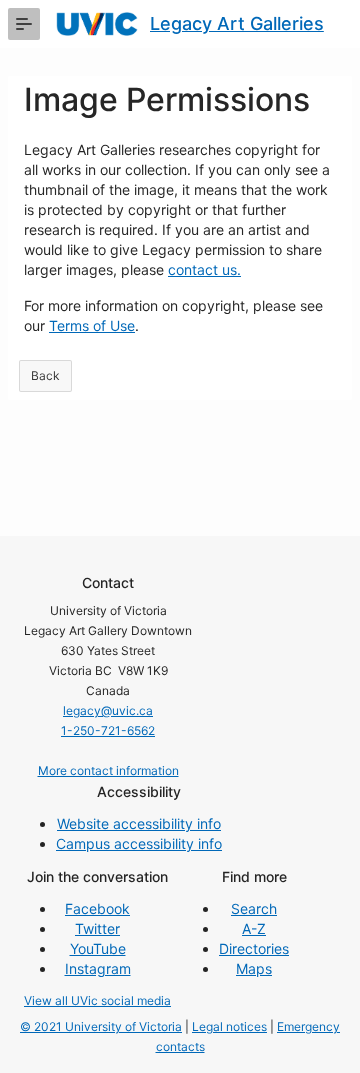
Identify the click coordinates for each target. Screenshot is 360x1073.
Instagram (98, 968)
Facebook (97, 908)
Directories (254, 948)
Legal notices (229, 1026)
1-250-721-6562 (108, 730)
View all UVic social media (97, 1000)
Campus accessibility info (139, 843)
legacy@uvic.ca (108, 710)
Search (254, 908)
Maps (254, 968)
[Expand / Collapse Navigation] (24, 24)
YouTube (98, 948)
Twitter (97, 928)
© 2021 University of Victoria (101, 1026)
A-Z (254, 928)
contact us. (204, 269)
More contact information (108, 770)
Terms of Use (92, 325)
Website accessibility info (139, 823)
